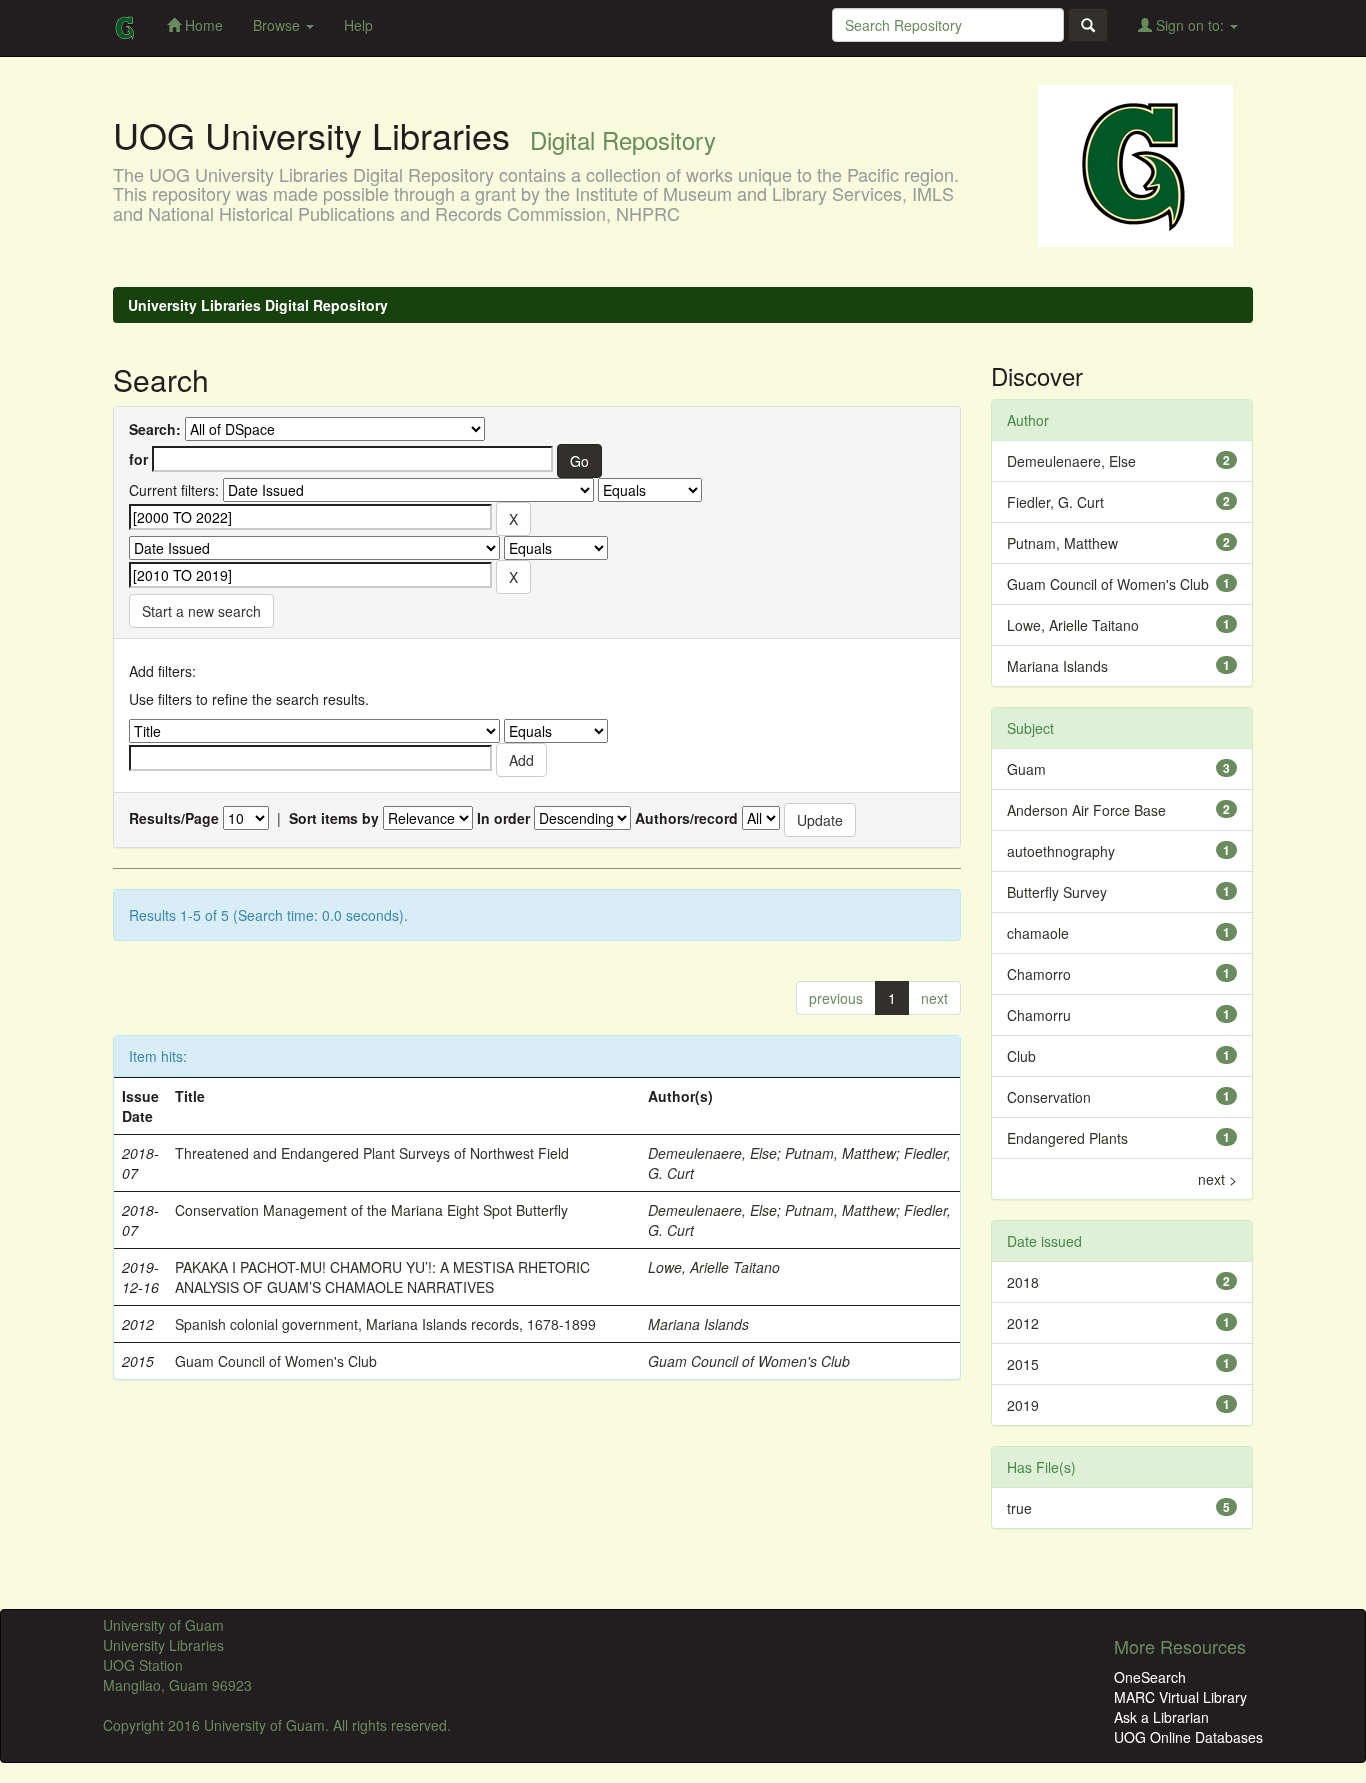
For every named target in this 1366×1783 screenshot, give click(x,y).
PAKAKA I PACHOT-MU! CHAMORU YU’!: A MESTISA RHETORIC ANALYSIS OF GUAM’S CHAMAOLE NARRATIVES (382, 1277)
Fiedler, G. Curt (1055, 502)
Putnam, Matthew (840, 1153)
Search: (155, 429)
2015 (1023, 1364)
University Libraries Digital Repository (258, 305)
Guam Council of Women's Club (276, 1361)
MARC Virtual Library (1180, 1697)
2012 (1023, 1323)
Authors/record (686, 818)
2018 (1023, 1282)
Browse (278, 25)
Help (358, 25)
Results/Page (174, 818)
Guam (1026, 769)
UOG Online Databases (1188, 1737)
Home (202, 25)
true (1019, 1508)
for (138, 459)
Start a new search (201, 611)
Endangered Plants (1067, 1138)
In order (503, 818)
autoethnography (1061, 851)
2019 (1023, 1405)
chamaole (1038, 933)
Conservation (1049, 1097)
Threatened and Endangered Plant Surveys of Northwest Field (372, 1153)
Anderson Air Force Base (1086, 810)
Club (1021, 1056)
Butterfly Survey (1057, 892)
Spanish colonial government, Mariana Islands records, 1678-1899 (385, 1324)
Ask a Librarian (1161, 1717)
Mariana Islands (698, 1324)
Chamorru (1039, 1015)
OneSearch (1150, 1677)
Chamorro (1039, 974)
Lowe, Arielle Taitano (714, 1267)
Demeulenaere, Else (712, 1153)
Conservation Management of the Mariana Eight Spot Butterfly (371, 1210)
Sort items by (334, 818)
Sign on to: (1190, 25)
